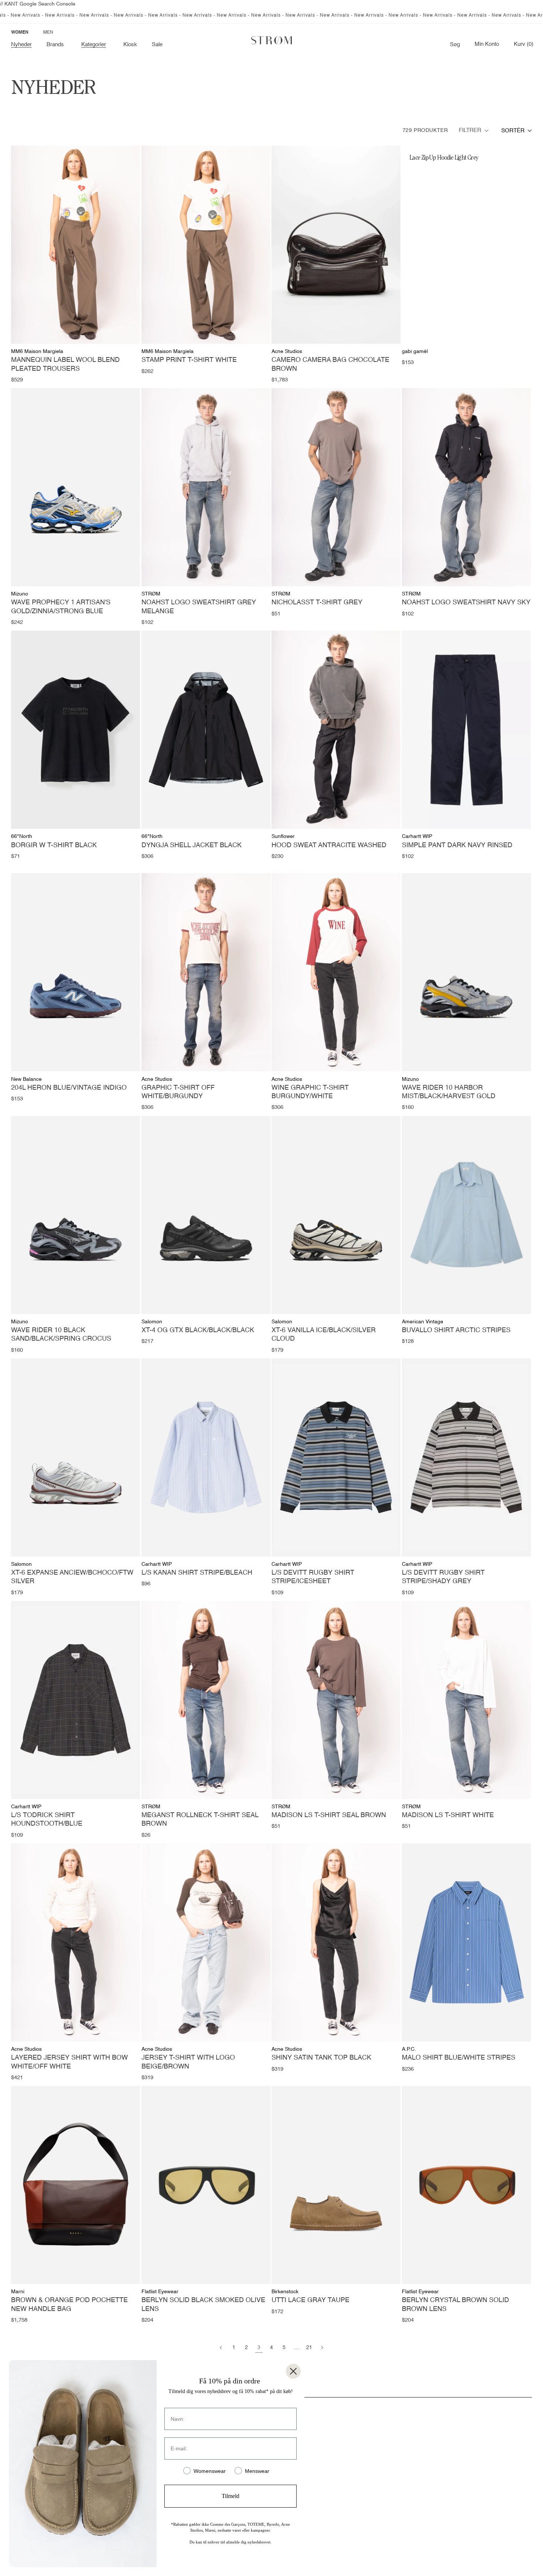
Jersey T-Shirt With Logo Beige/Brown (188, 2062)
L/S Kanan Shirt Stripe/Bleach (197, 1573)
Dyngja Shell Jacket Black (192, 845)
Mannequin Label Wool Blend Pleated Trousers (65, 364)
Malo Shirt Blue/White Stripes (459, 2058)
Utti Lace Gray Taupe (310, 2300)
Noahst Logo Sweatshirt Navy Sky (466, 603)
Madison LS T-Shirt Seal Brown (329, 1815)
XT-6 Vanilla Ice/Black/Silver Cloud (324, 1335)
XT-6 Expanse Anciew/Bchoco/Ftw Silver (72, 1577)
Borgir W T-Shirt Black (54, 845)
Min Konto (487, 44)
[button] (57, 45)
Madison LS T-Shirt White (448, 1815)
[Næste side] (322, 2348)
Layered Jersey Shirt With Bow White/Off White (69, 2062)
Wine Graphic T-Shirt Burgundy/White (310, 1092)
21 (309, 2348)
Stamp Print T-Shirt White (189, 360)
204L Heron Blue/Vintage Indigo (69, 1088)
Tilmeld (230, 2496)
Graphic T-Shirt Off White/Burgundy (178, 1092)
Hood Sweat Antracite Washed (329, 845)
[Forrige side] (221, 2348)
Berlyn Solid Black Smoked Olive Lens (203, 2305)
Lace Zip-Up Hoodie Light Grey (444, 157)
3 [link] (259, 2348)
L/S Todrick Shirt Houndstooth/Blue (47, 1820)
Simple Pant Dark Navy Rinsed (457, 845)
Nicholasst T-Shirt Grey (317, 603)
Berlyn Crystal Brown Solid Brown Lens (455, 2305)
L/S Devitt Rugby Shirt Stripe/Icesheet (313, 1577)
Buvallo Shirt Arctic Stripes (456, 1330)
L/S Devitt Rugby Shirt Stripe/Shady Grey (443, 1577)
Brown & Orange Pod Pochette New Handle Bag (69, 2305)
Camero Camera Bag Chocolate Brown (330, 364)
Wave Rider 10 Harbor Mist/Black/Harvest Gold (449, 1092)
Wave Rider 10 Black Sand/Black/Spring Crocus (61, 1335)
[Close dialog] (293, 2371)
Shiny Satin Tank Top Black (321, 2058)
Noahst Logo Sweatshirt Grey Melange (199, 607)
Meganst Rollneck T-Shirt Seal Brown (200, 1820)
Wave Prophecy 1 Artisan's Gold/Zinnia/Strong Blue (61, 607)
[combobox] (517, 131)
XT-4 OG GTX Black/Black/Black (198, 1330)
